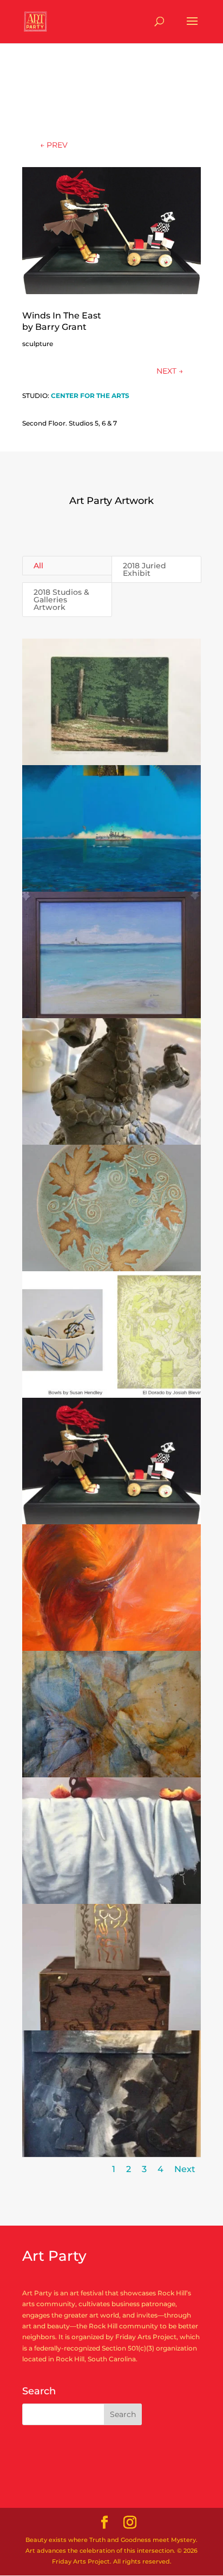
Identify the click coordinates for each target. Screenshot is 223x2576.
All (38, 566)
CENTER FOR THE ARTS (90, 396)
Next (185, 2169)
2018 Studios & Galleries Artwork (61, 600)
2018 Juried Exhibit (145, 569)
